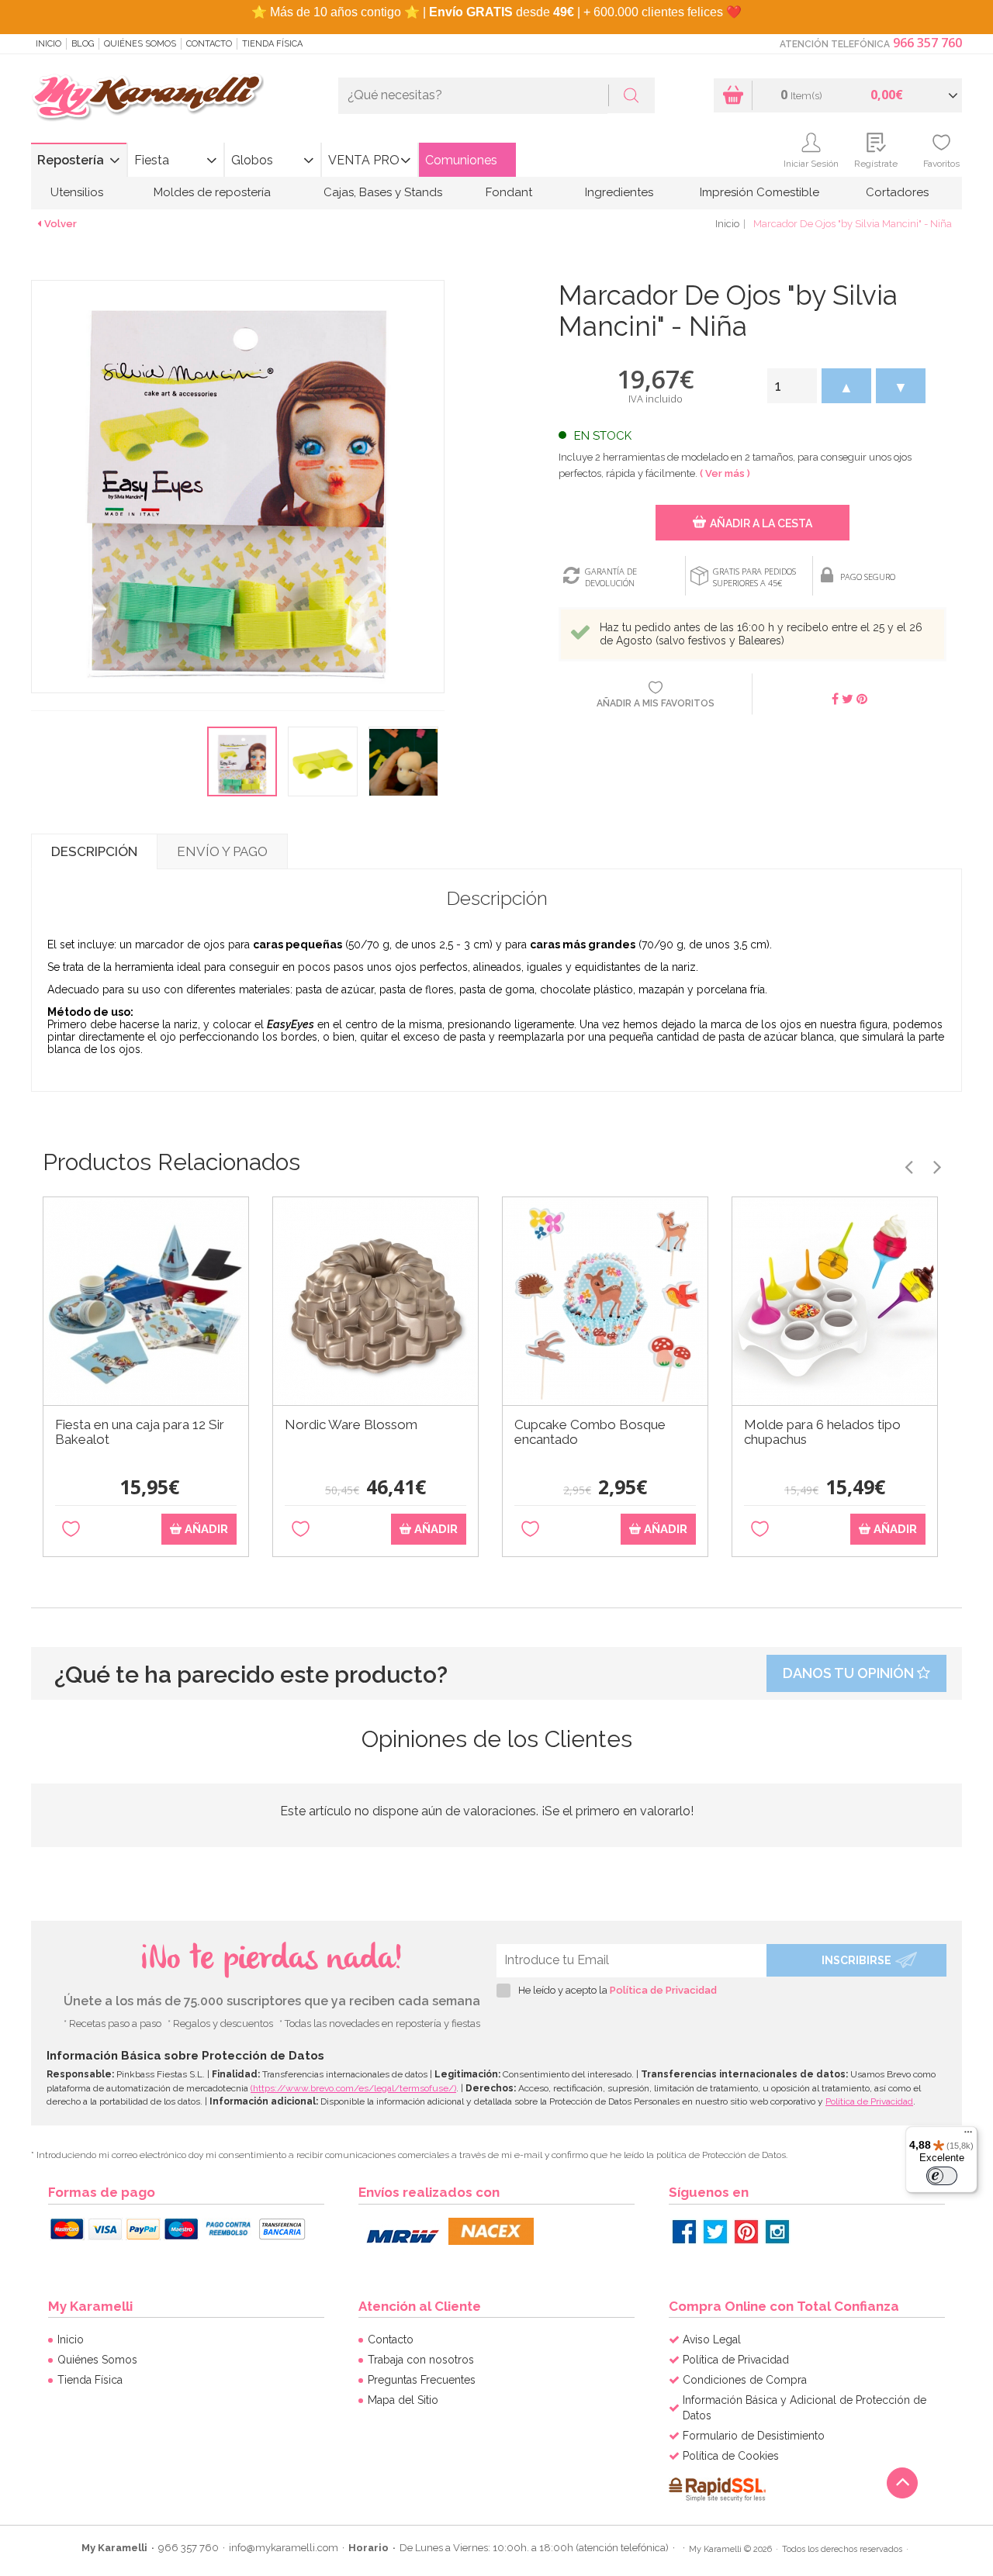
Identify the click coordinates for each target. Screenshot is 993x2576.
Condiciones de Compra (745, 2380)
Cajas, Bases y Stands (383, 192)
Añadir (205, 1529)
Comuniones (461, 160)
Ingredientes (619, 192)
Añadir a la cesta (761, 523)
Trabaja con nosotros (421, 2360)
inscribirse (856, 1960)
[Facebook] (684, 2232)
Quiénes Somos (140, 44)
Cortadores (897, 192)
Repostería (71, 160)
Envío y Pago (222, 851)
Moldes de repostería (212, 192)
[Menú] (968, 2136)
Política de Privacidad (663, 1990)
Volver (61, 224)
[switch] (942, 2176)
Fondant (509, 192)
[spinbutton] (792, 386)
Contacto (209, 44)
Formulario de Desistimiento (754, 2436)
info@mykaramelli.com (284, 2548)
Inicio (48, 44)
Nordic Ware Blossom (351, 1425)
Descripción (94, 851)
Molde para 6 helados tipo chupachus (822, 1432)
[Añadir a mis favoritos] (71, 1530)
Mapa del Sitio (403, 2400)
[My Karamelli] (147, 98)
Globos (252, 160)
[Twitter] (715, 2232)
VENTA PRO (364, 160)
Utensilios (77, 192)
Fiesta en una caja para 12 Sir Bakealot (140, 1432)
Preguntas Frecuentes (422, 2380)
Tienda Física (272, 44)
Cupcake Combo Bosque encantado (590, 1432)
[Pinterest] (746, 2232)
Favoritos (941, 164)
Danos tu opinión (850, 1673)
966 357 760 (927, 43)
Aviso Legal (712, 2339)
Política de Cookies (731, 2456)
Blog (83, 44)
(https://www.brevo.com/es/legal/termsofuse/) (353, 2088)
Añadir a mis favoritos (656, 703)
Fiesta (152, 160)
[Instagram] (777, 2232)
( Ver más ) (725, 473)
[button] (846, 386)
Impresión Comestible (759, 192)
